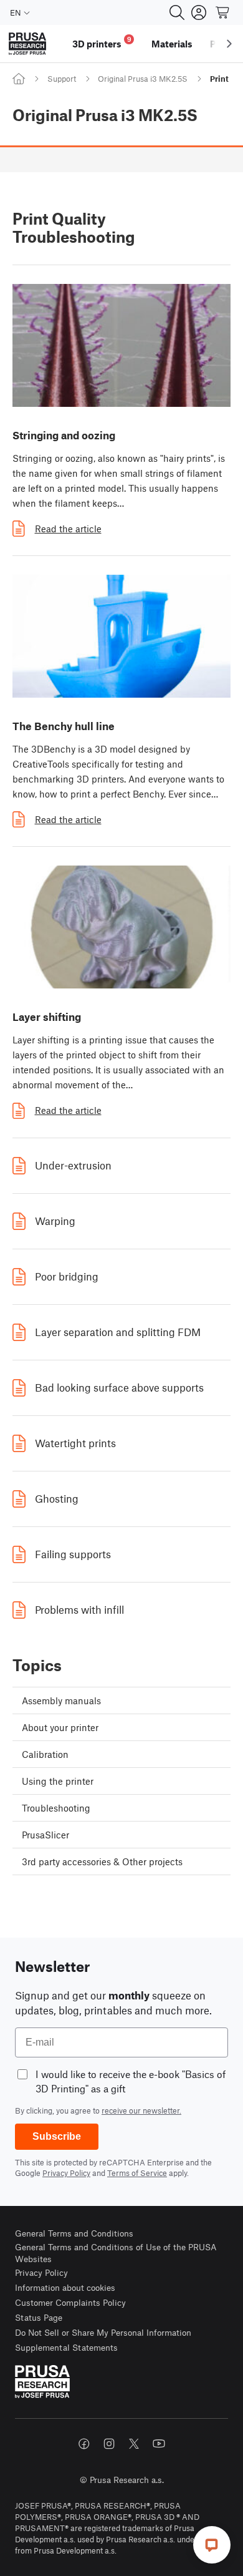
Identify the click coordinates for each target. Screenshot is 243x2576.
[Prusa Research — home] (27, 44)
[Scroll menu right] (229, 44)
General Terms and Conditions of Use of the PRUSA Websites (116, 2253)
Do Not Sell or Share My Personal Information (103, 2332)
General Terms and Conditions (74, 2233)
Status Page (39, 2317)
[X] (134, 2444)
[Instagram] (109, 2444)
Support (62, 79)
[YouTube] (159, 2444)
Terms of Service (137, 2173)
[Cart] (223, 12)
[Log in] (199, 12)
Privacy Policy (66, 2173)
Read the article (68, 529)
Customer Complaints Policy (70, 2302)
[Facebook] (84, 2444)
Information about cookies (65, 2287)
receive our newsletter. (141, 2110)
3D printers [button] (102, 42)
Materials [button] (172, 44)
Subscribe (57, 2136)
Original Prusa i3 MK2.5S (143, 79)
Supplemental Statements (66, 2347)
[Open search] (177, 12)
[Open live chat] (212, 2545)
